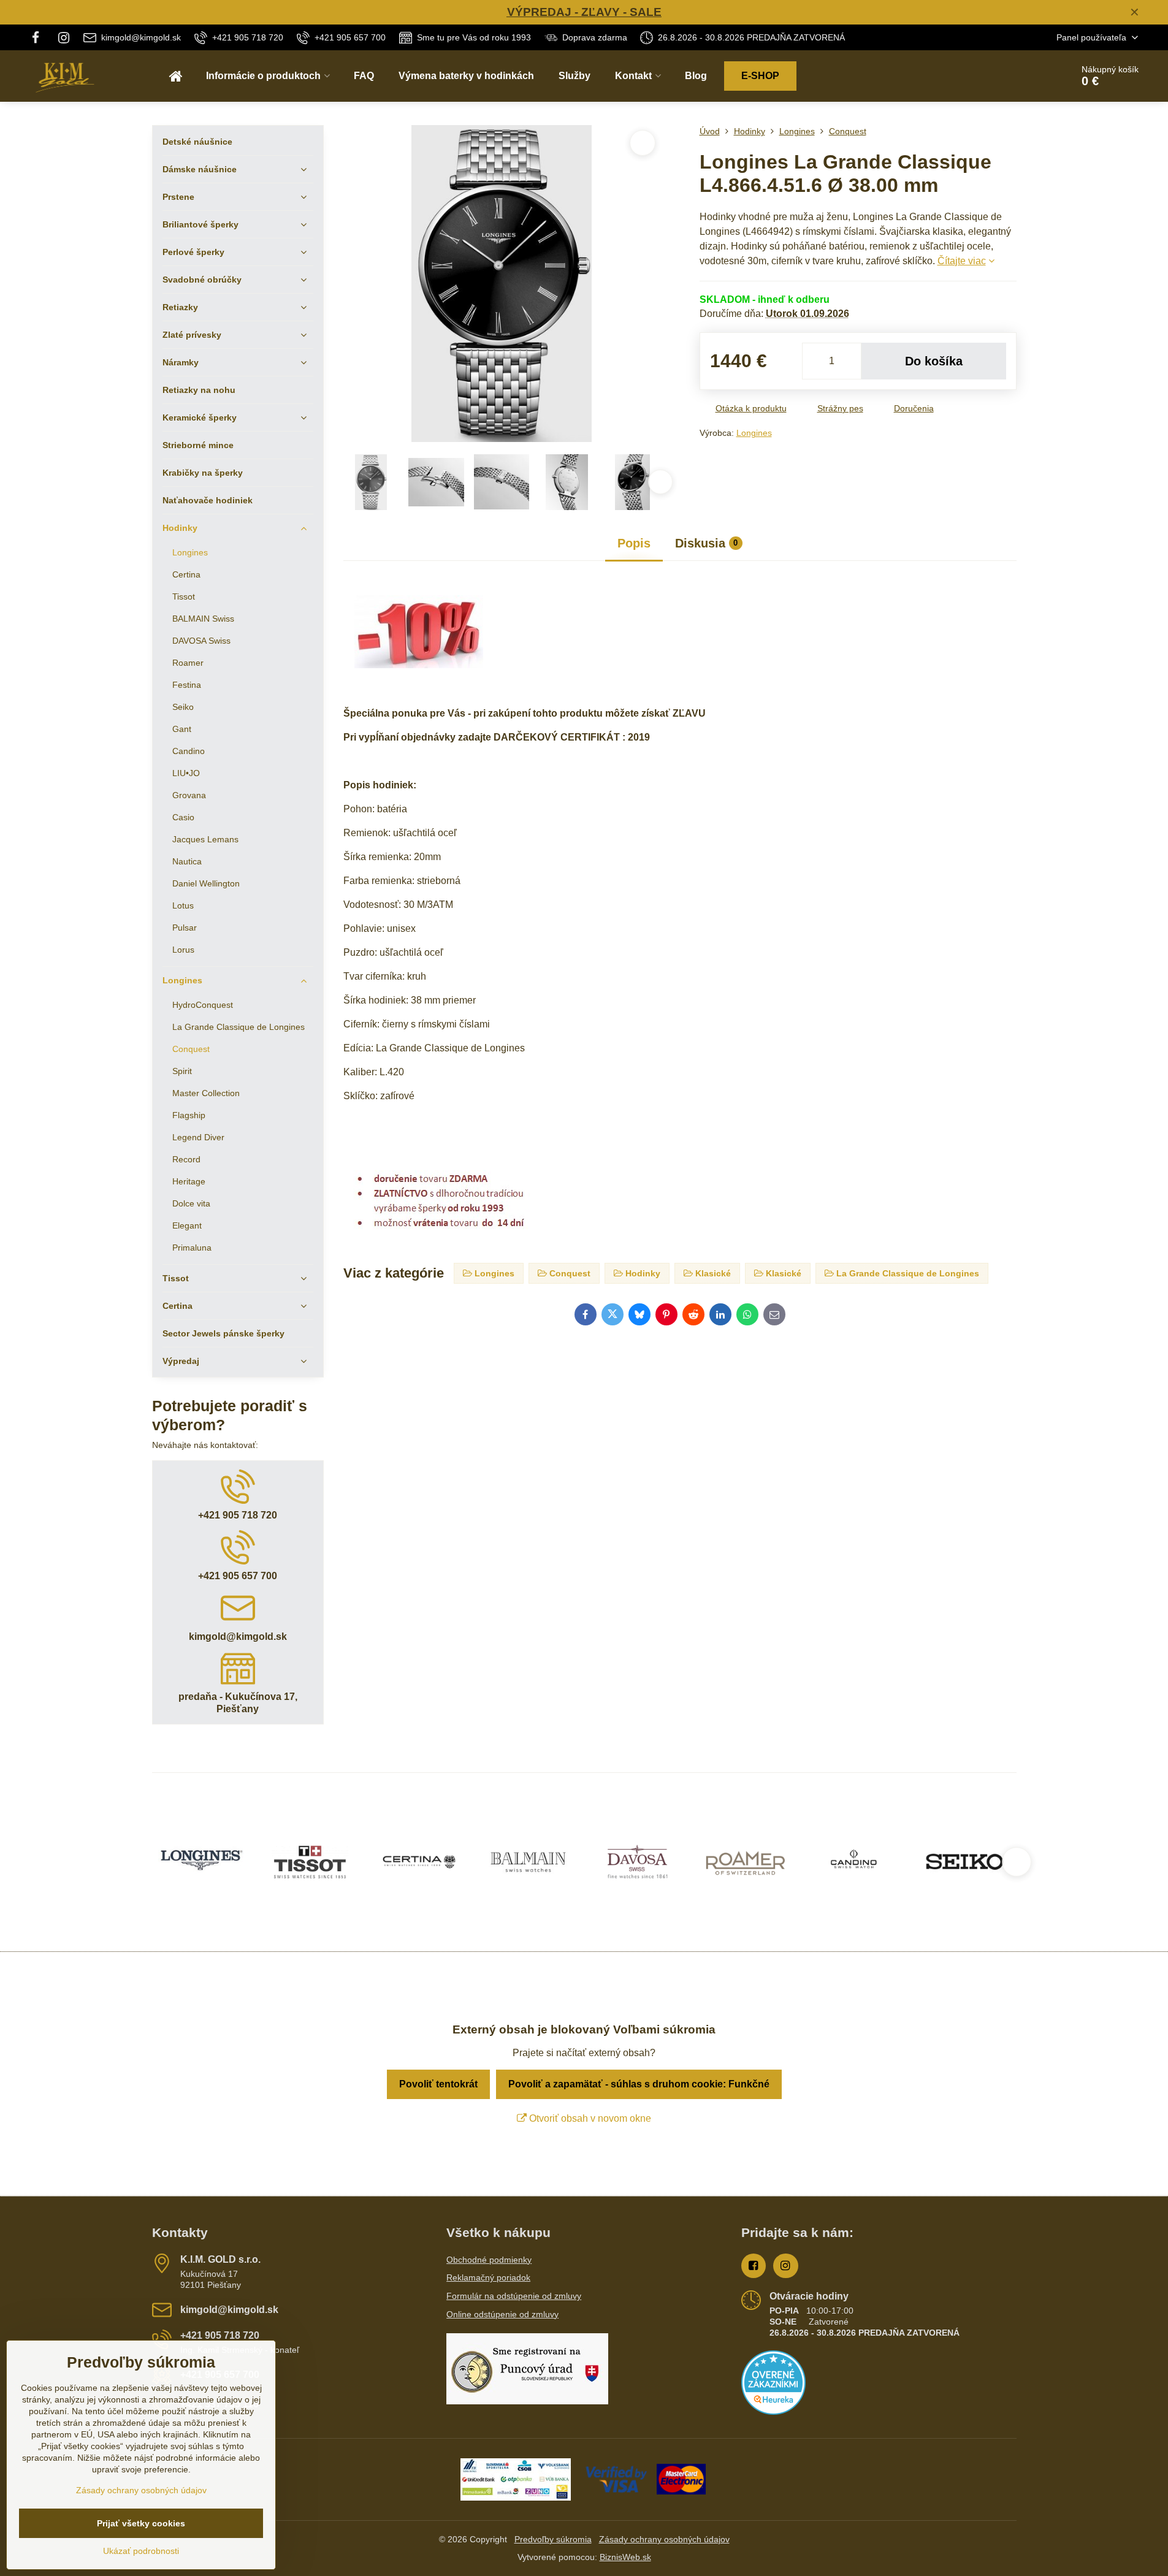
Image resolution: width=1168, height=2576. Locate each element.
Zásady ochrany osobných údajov (664, 2539)
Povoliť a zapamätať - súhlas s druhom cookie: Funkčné (639, 2084)
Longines (754, 433)
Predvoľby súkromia (553, 2539)
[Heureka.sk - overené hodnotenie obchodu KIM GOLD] (773, 2412)
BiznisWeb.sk (625, 2557)
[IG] (64, 37)
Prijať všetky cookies (141, 2523)
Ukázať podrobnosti (141, 2551)
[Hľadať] (1029, 76)
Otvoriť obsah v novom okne (589, 2118)
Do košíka (934, 361)
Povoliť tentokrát (438, 2084)
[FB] (40, 37)
